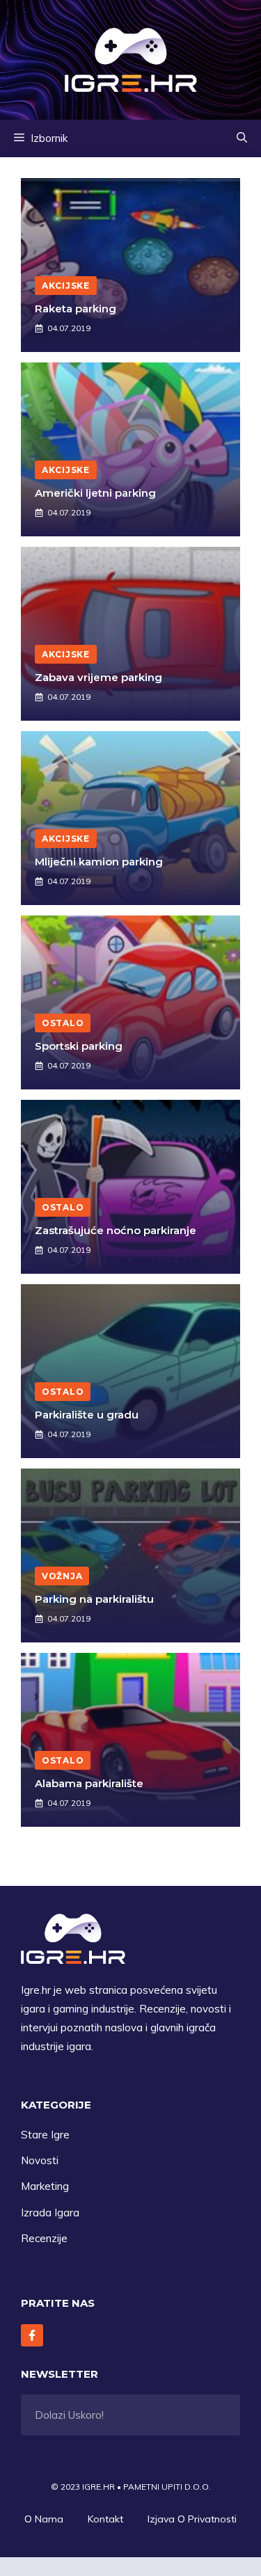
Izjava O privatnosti (192, 2519)
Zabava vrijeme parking (98, 677)
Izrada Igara (50, 2213)
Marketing (45, 2186)
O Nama (44, 2519)
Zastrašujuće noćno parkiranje (116, 1230)
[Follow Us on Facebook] (32, 2335)
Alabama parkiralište (89, 1783)
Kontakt (105, 2519)
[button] (242, 138)
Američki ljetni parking (95, 493)
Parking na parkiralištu (94, 1599)
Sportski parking (79, 1046)
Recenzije (44, 2238)
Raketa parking (76, 309)
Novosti (40, 2160)
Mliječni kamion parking (99, 862)
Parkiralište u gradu (87, 1415)
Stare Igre (45, 2135)
